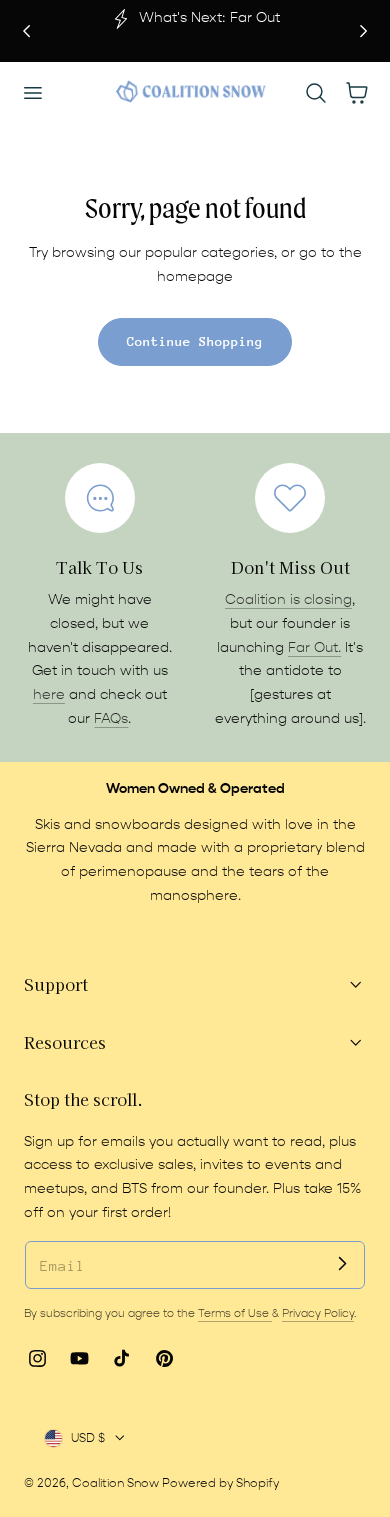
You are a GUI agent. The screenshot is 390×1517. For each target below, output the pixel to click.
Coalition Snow (115, 1483)
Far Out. (314, 648)
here (49, 695)
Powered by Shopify (220, 1483)
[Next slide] (363, 30)
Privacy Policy (318, 1313)
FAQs (111, 719)
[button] (32, 92)
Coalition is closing (288, 600)
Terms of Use (235, 1313)
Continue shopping (195, 341)
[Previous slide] (26, 30)
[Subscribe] (342, 1264)
